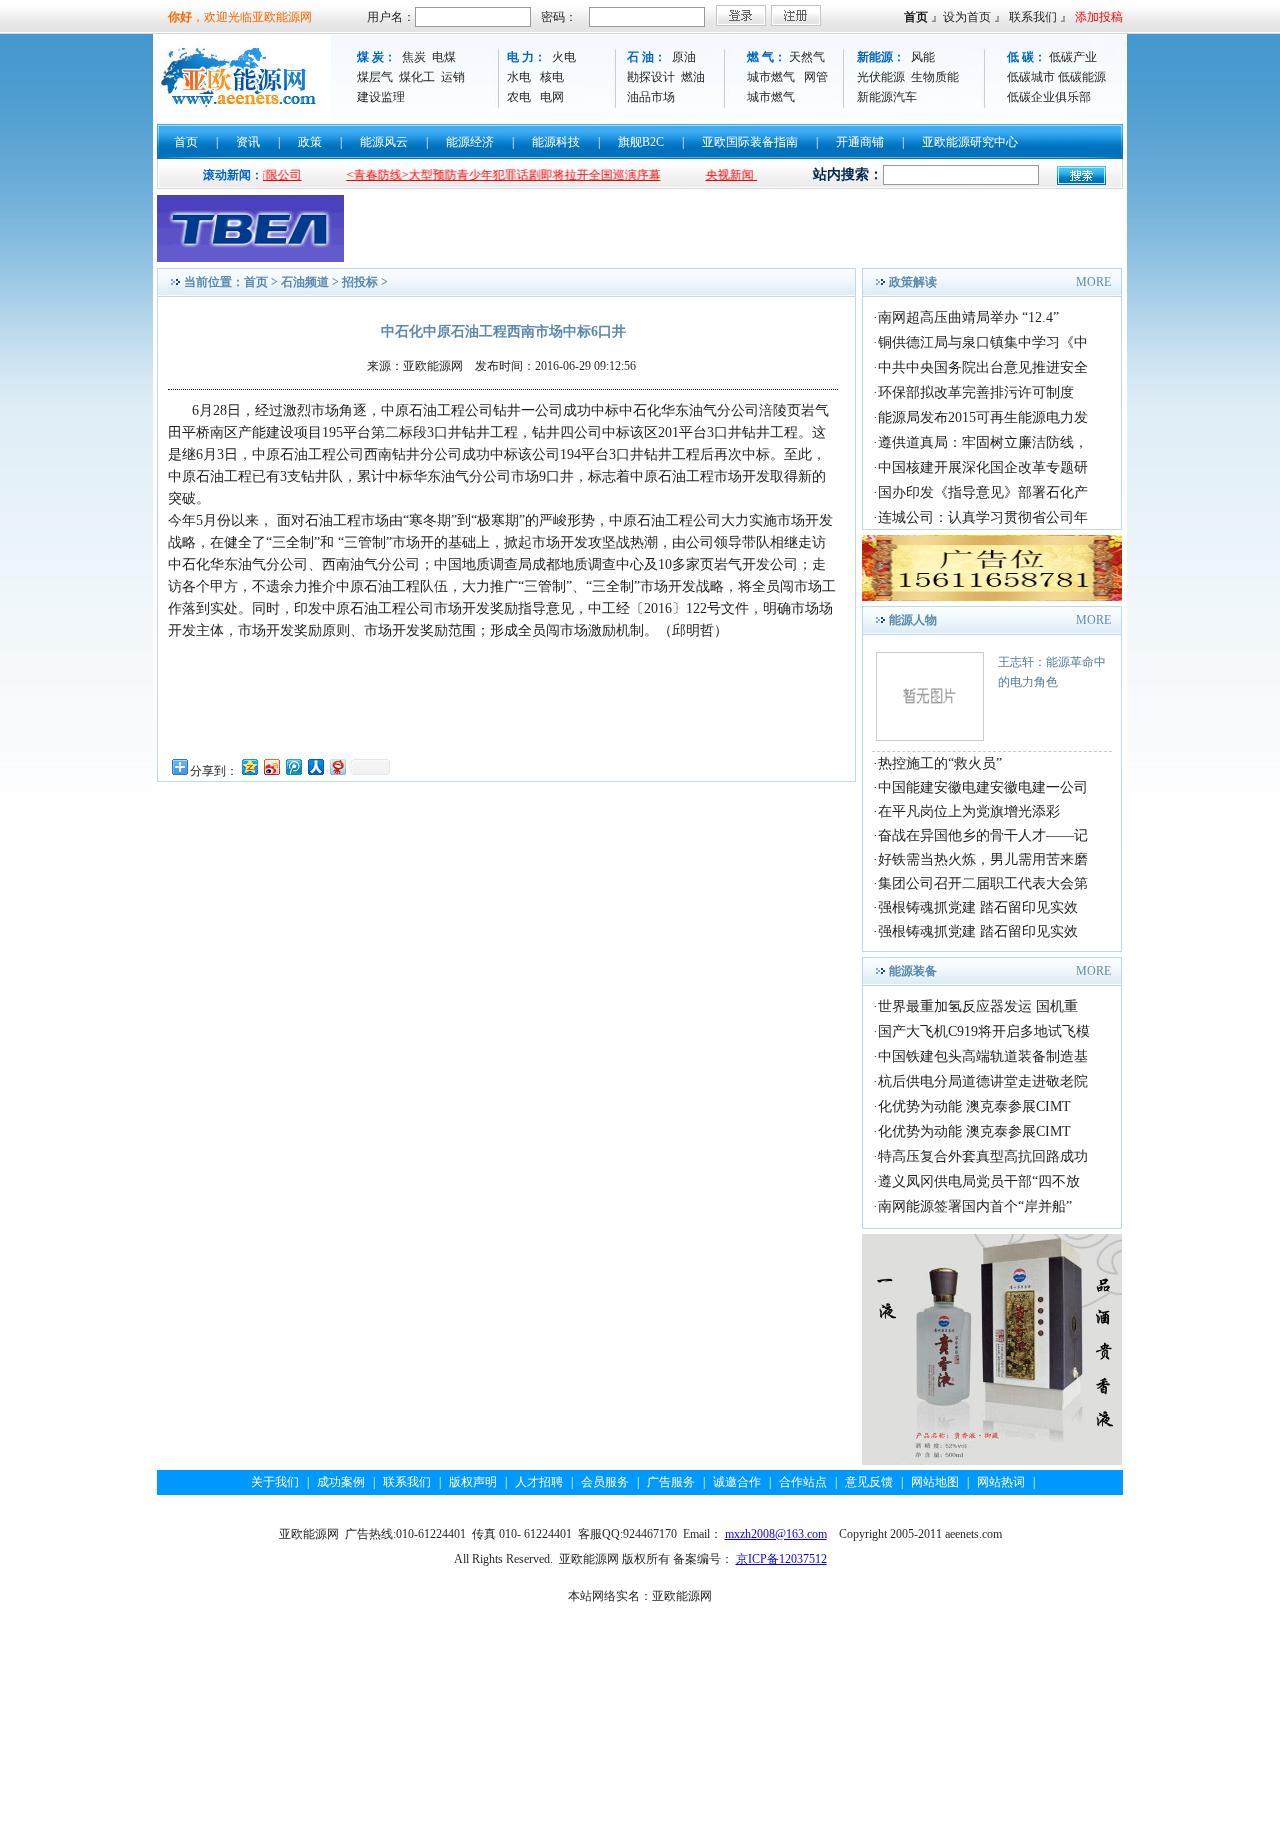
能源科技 (556, 142)
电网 (552, 97)
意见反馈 (869, 1482)
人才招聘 (539, 1482)
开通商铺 (860, 142)
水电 (519, 77)
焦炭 (414, 57)
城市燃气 (771, 77)
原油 (684, 57)
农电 (519, 97)
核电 (552, 77)
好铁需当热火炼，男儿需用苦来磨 (983, 859)
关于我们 (275, 1482)
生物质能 (935, 77)
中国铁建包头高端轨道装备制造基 (983, 1056)
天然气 (807, 57)
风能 (923, 57)
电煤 (444, 57)
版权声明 (473, 1482)
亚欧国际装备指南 (750, 142)
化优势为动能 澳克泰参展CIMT (974, 1106)
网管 (816, 77)
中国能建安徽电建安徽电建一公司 (983, 787)
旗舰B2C (641, 142)
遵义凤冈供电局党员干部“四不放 (979, 1181)
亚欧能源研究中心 (970, 142)
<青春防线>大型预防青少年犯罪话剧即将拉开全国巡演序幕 (472, 175)
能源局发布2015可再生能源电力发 (983, 417)
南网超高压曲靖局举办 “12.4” (968, 317)
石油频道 (305, 282)
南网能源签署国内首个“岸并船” (975, 1206)
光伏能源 (881, 77)
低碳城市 (1031, 77)
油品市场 (651, 97)
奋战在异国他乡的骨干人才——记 (983, 835)
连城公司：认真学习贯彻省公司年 (983, 517)
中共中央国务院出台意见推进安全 (983, 367)
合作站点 (803, 1482)
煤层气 (375, 77)
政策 (310, 142)
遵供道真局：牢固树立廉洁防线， (983, 442)
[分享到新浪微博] (271, 766)
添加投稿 (1099, 17)
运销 (453, 77)
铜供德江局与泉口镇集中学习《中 (983, 342)
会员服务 (605, 1482)
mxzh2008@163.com (776, 1534)
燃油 (693, 77)
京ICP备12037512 (781, 1559)
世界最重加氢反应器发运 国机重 (978, 1006)
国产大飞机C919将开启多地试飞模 (984, 1031)
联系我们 (1033, 17)
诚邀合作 (737, 1482)
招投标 (360, 282)
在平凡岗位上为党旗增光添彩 (969, 811)
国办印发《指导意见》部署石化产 (983, 492)
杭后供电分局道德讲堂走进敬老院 (983, 1081)
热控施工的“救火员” (940, 763)
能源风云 (384, 142)
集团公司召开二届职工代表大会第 (983, 883)
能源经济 (470, 142)
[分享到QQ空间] (249, 766)
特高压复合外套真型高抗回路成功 (983, 1156)
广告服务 (671, 1482)
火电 (564, 57)
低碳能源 (1082, 77)
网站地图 (935, 1482)
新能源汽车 (887, 97)
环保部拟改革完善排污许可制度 (976, 392)
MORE (1093, 282)
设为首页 (967, 17)
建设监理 (381, 97)
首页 (916, 17)
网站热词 (1001, 1482)
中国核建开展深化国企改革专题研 (983, 467)
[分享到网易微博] (337, 766)
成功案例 (341, 1482)
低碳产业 (1073, 57)
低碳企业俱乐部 (1049, 97)
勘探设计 (651, 77)
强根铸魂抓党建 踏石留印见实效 (978, 907)
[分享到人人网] (315, 766)
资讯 (248, 142)
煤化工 (417, 77)
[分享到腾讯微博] (293, 766)
